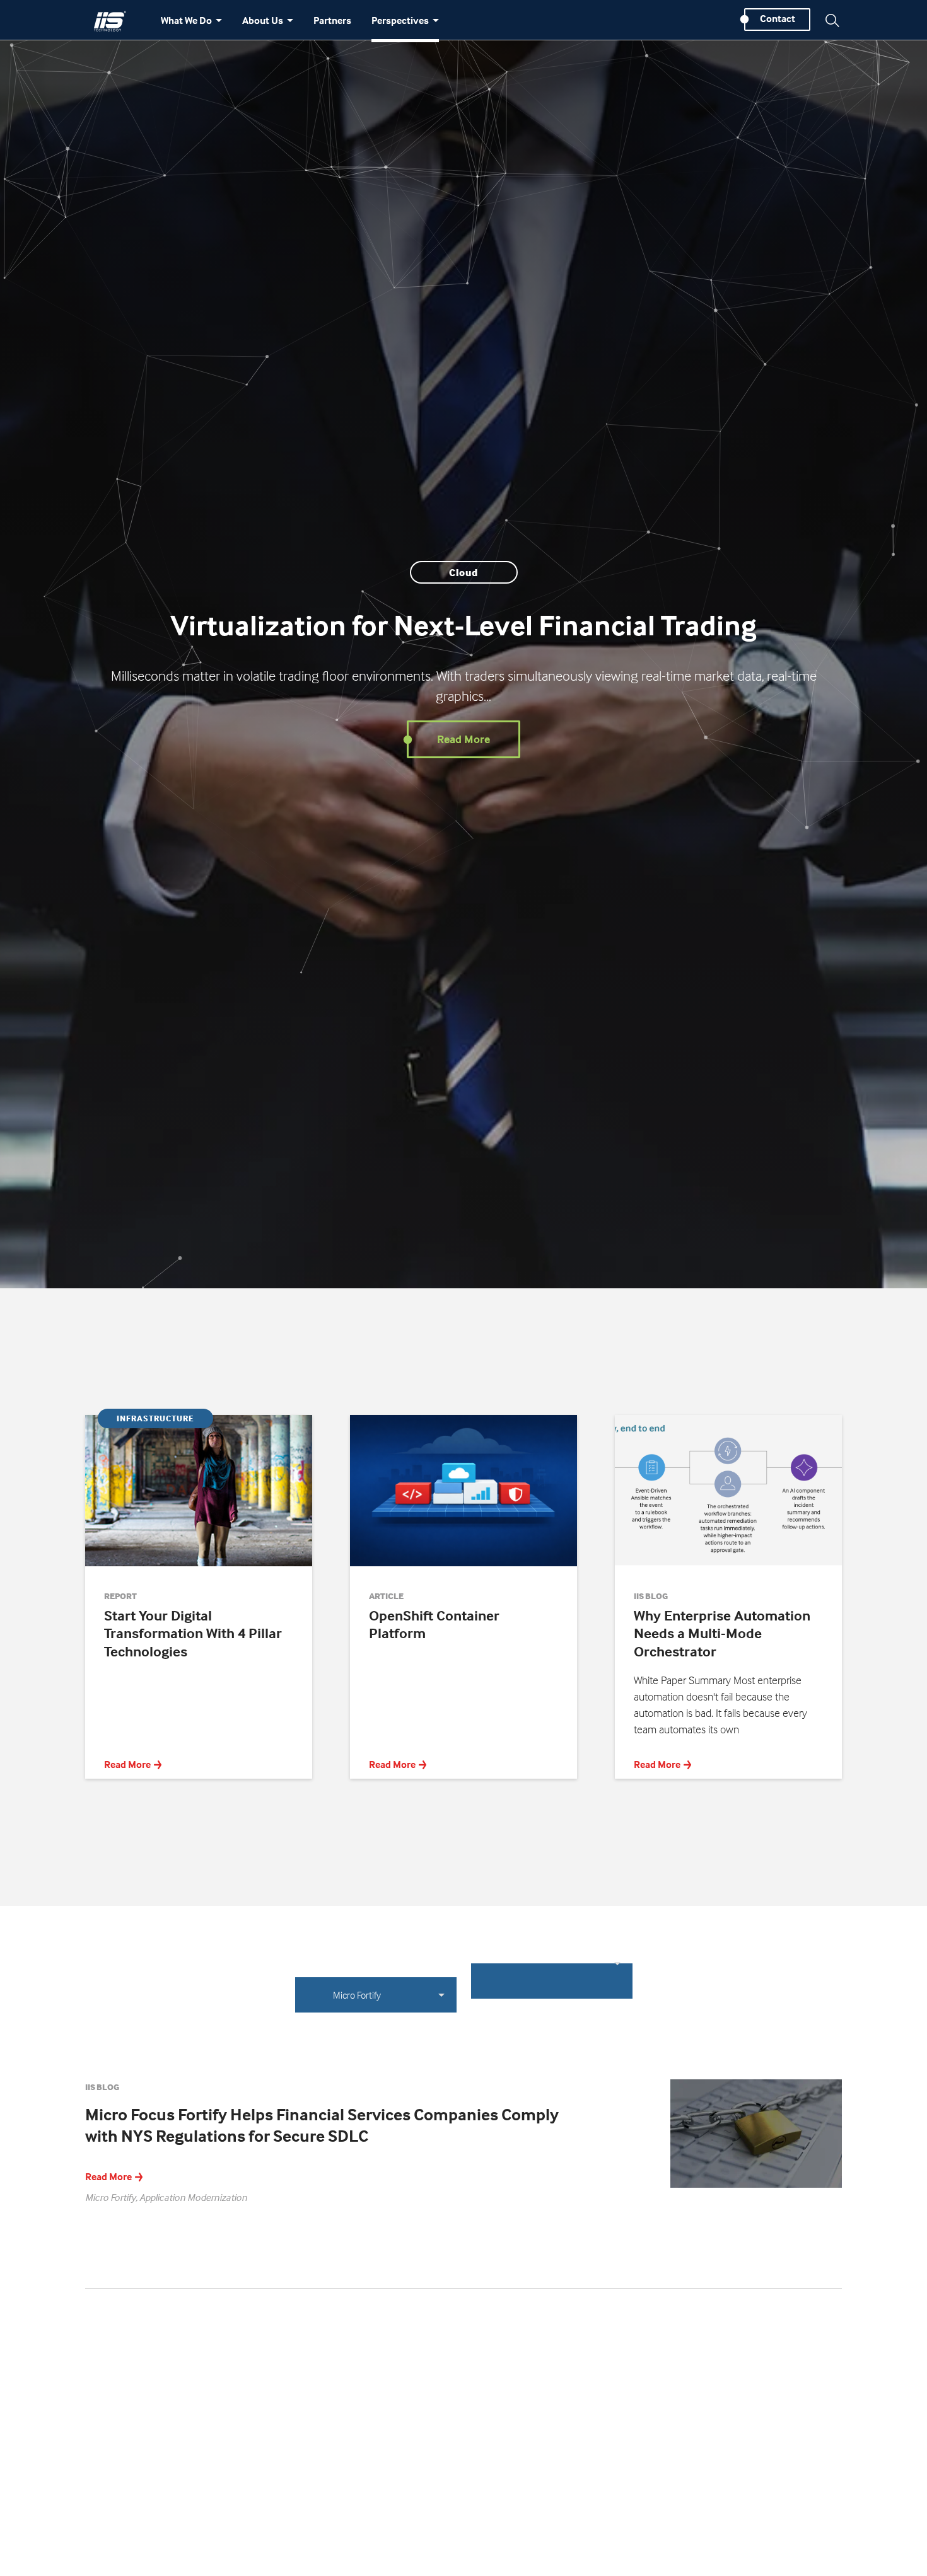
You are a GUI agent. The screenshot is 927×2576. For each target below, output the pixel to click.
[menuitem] (191, 26)
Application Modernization (193, 2197)
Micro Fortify (357, 1995)
